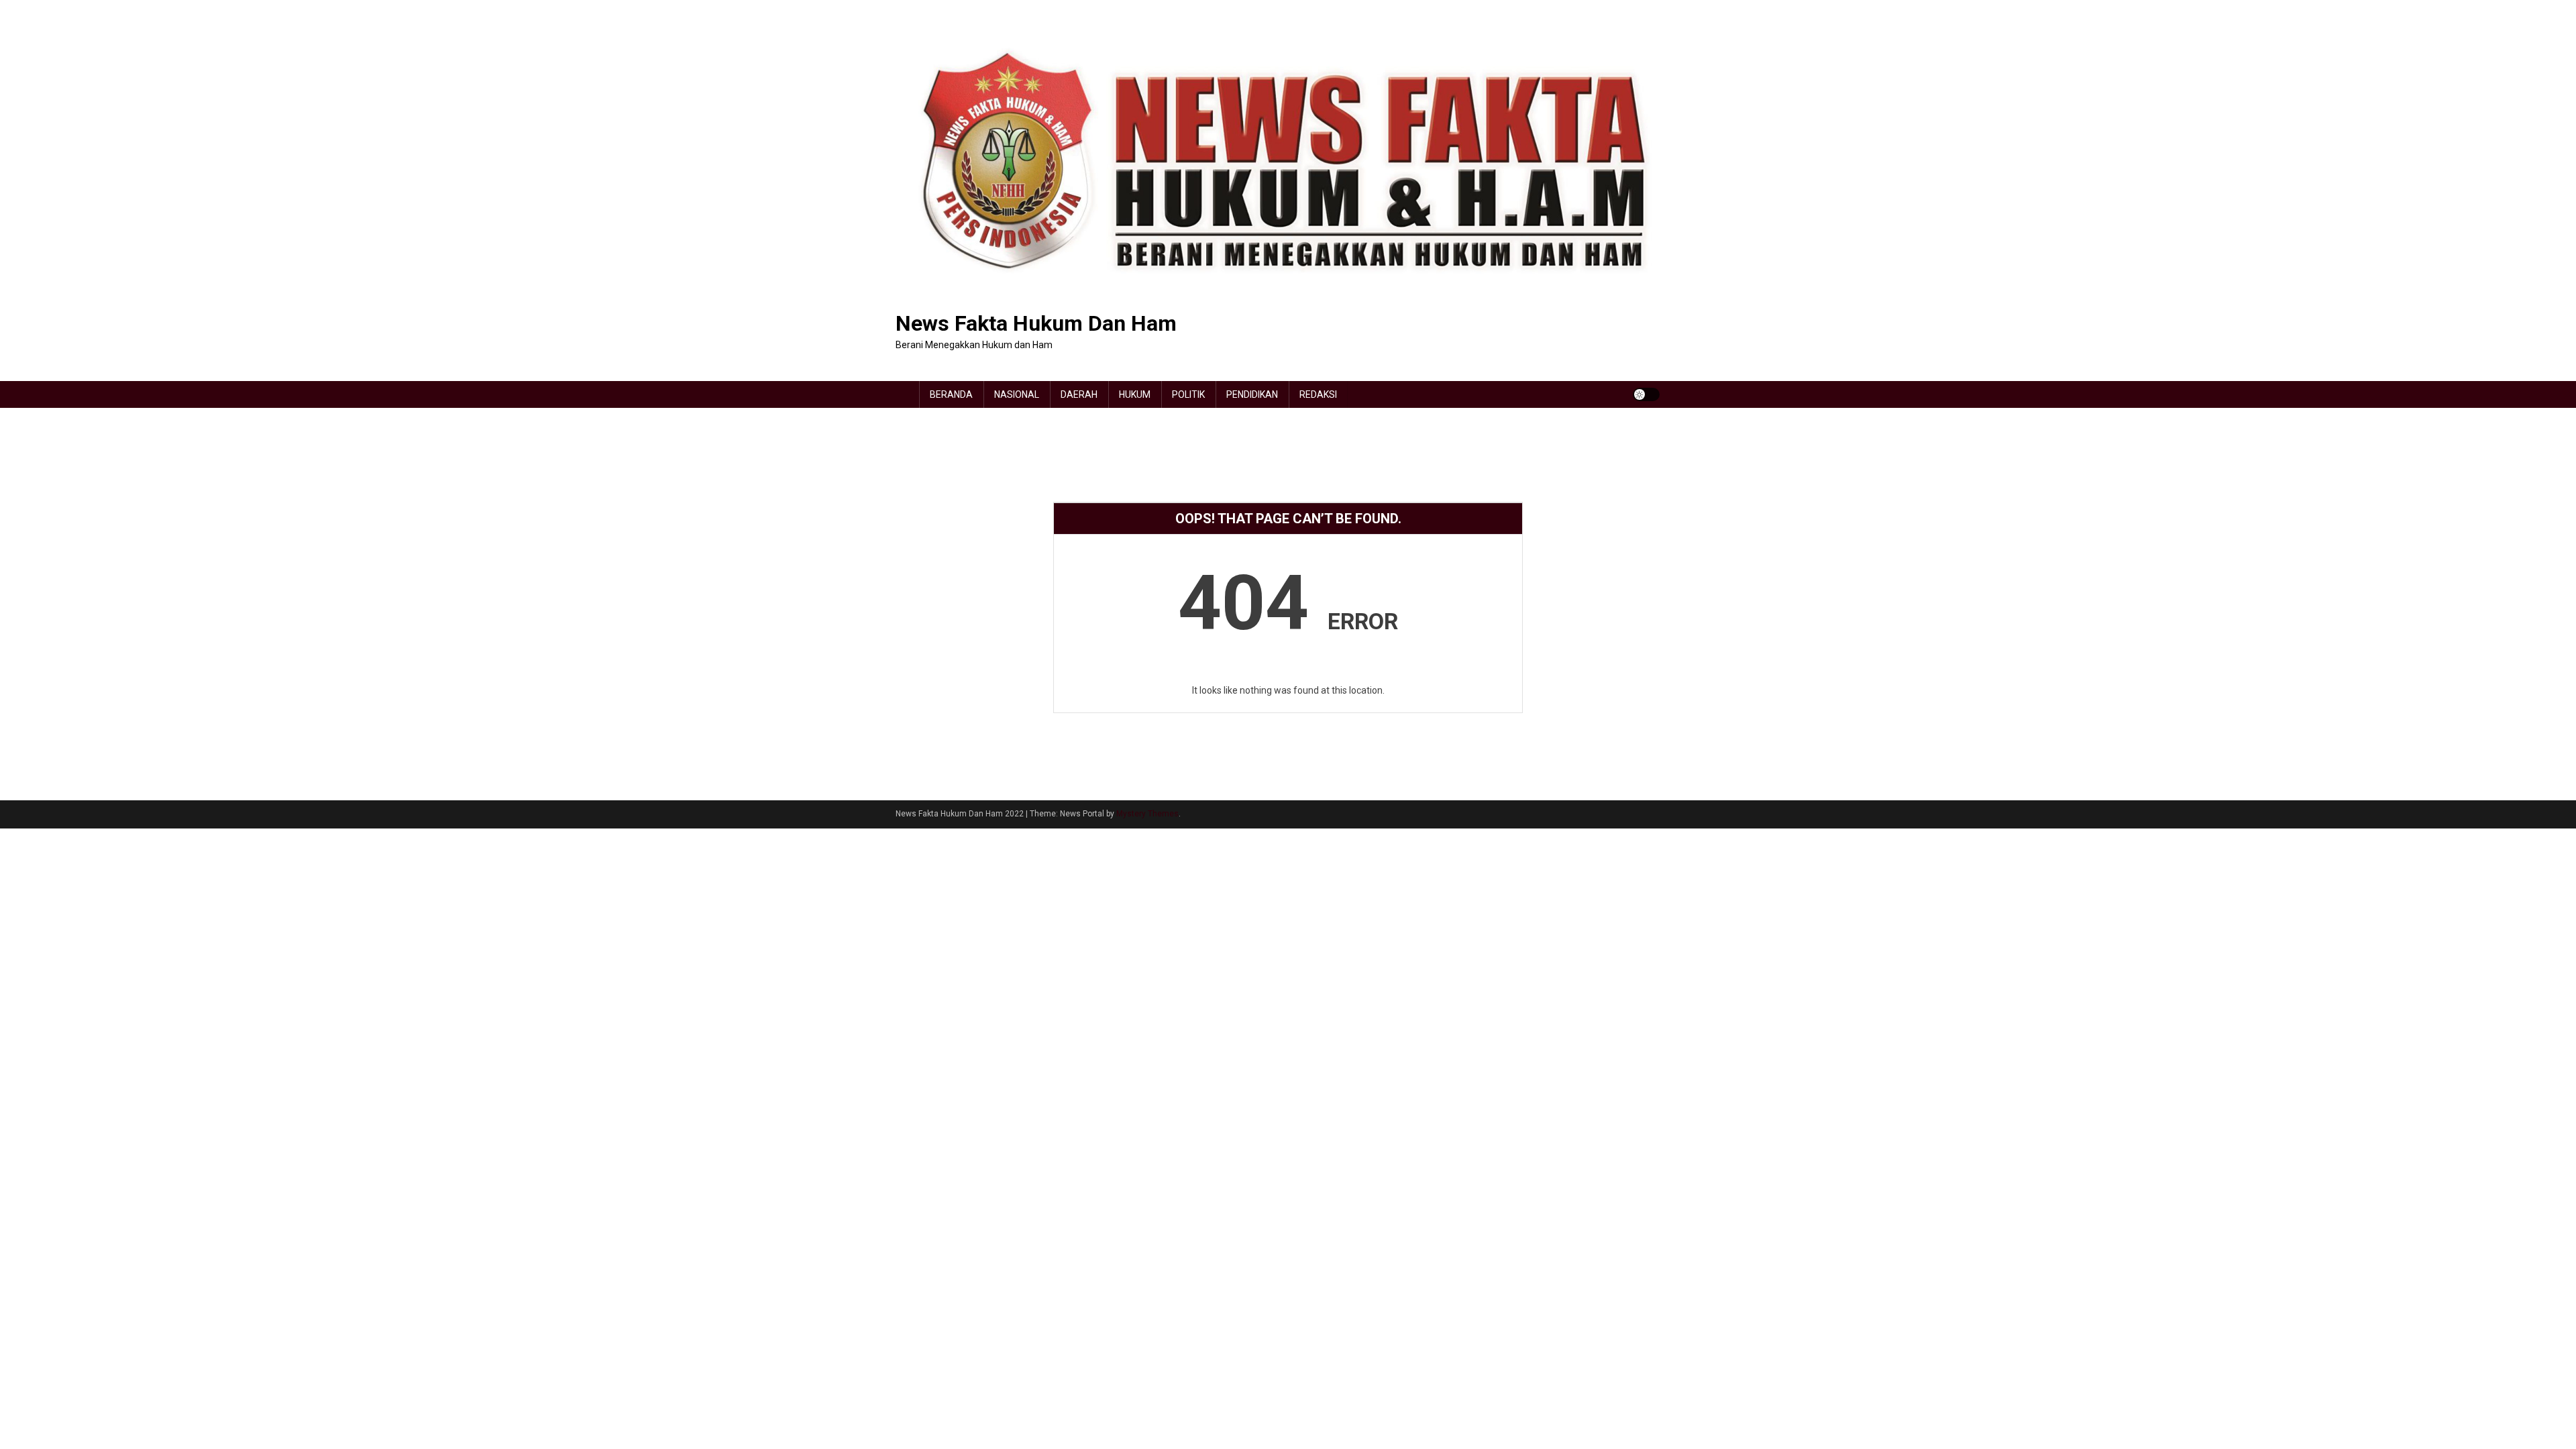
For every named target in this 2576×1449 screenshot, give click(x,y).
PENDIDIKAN (1252, 394)
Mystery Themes (1147, 814)
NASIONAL (1017, 394)
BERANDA (951, 394)
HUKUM (1135, 394)
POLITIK (1188, 394)
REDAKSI (1318, 394)
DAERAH (1079, 394)
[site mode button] (1646, 394)
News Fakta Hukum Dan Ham (1036, 323)
